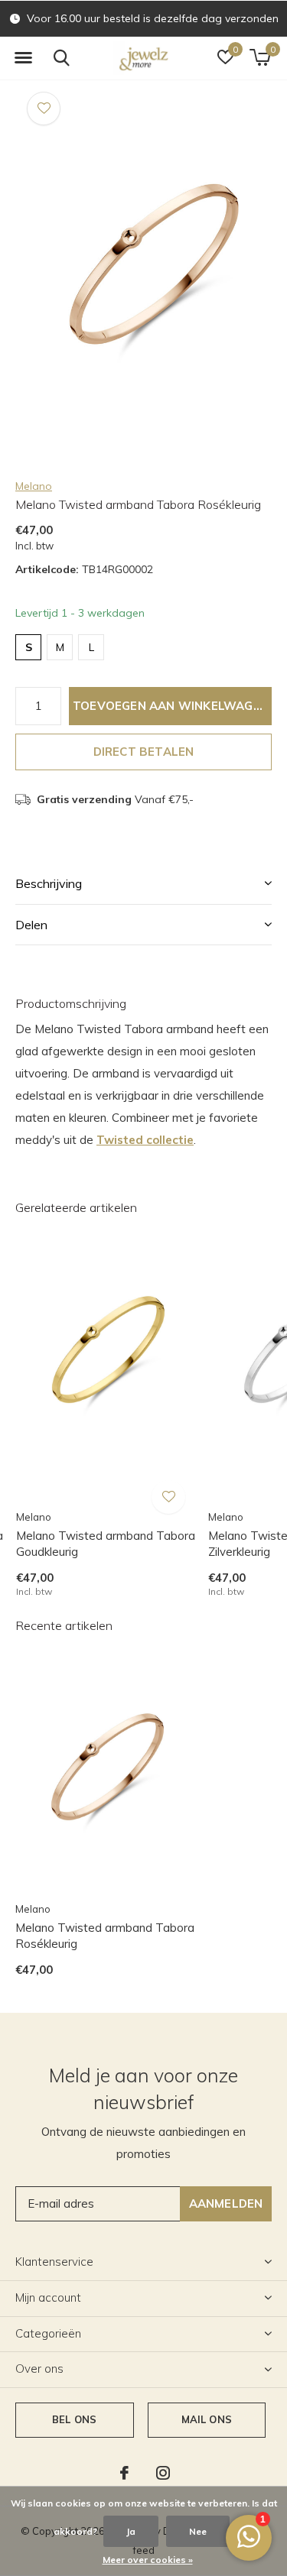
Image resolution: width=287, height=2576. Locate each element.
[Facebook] (124, 2473)
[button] (23, 58)
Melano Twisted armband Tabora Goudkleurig (106, 1544)
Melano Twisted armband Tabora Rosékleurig (105, 1936)
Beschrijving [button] (49, 883)
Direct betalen (144, 752)
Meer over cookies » (148, 2560)
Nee (198, 2531)
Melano (34, 486)
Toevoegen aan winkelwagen (171, 706)
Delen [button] (31, 925)
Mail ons (207, 2419)
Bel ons (74, 2419)
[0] (260, 57)
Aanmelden (226, 2203)
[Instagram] (163, 2473)
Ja (131, 2531)
